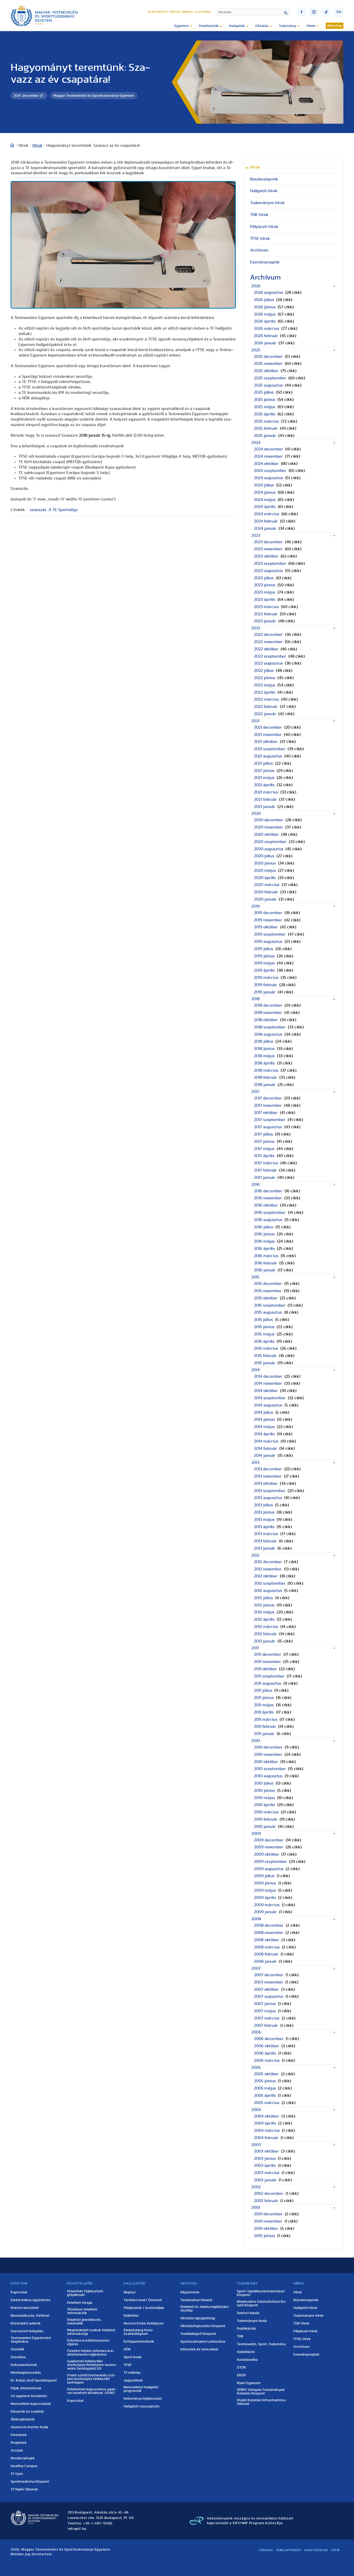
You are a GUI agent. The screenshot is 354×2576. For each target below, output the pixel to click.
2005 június (265, 2081)
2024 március (267, 514)
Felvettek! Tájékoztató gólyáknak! (85, 2293)
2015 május (264, 1334)
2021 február (265, 799)
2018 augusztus (268, 1034)
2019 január (265, 992)
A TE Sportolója (63, 510)
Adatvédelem (316, 2550)
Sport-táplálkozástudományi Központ (261, 2293)
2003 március (267, 2173)
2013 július (263, 1505)
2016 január (265, 1270)
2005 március (267, 2103)
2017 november (268, 1105)
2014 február (265, 1449)
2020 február (266, 892)
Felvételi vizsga (80, 2303)
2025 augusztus (268, 385)
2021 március (266, 792)
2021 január (265, 807)
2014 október (266, 1391)
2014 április (264, 1434)
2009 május (265, 1890)
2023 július (264, 578)
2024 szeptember (270, 471)
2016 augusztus (268, 1220)
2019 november (268, 920)
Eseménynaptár (265, 262)
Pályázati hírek (264, 227)
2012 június (264, 1605)
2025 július (264, 392)
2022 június (265, 678)
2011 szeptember (269, 1676)
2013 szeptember (270, 1491)
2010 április (264, 1805)
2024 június (265, 492)
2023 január (265, 621)
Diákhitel (131, 2316)
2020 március (267, 885)
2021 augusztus (268, 756)
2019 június (264, 956)
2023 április (265, 600)
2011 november (267, 1662)
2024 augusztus (268, 478)
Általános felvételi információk (82, 2311)
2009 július (264, 1876)
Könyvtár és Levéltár (27, 2412)
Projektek (19, 2443)
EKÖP (241, 2375)
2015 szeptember (270, 1305)
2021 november (268, 735)
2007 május (265, 2011)
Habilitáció (246, 2352)
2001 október (266, 2229)
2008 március (267, 1947)
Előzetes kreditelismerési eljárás (88, 2342)
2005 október (266, 2074)
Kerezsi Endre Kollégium (144, 2323)
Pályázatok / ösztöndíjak (144, 2308)
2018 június (264, 1049)
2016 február (265, 1263)
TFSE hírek (260, 239)
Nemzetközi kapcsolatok (31, 2404)
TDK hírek (259, 215)
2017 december (268, 1098)
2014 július (264, 1412)
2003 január (265, 2180)
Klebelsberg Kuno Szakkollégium (138, 2332)
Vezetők (17, 2349)
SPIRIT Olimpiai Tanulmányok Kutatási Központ (261, 2392)
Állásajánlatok (23, 2419)
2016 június (264, 1234)
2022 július (264, 671)
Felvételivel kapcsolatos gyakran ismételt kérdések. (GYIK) (92, 2391)
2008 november (269, 1933)
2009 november (269, 1847)
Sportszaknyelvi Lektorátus (203, 2342)
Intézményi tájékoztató (143, 2399)
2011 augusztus (268, 1683)
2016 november (268, 1198)
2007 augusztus (269, 1996)
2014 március (266, 1441)
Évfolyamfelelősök (139, 2342)
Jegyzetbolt (133, 2380)
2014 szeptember (270, 1398)
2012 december (268, 1562)
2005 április (265, 2095)
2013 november (268, 1476)
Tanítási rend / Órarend (143, 2300)
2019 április (264, 970)
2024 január (265, 528)
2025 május (265, 407)
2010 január (265, 1827)
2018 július (264, 1041)
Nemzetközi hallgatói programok (141, 2389)
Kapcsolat (19, 2292)
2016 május (264, 1241)
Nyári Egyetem (249, 2383)
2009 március (267, 1905)
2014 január (265, 1456)
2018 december (268, 1005)
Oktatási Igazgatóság (198, 2318)
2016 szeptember (270, 1213)
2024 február (266, 521)
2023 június (265, 585)
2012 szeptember (270, 1583)
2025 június (265, 400)
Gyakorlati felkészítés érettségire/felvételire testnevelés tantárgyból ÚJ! (92, 2365)
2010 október (266, 1762)
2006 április (265, 2053)
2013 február (265, 1541)
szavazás (38, 510)
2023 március (266, 607)
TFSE (128, 2365)
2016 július (264, 1227)
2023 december (268, 542)
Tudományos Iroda (252, 2321)
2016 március (266, 1256)
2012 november (268, 1569)
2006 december (269, 2039)
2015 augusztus (268, 1312)
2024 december (268, 449)
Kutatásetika (247, 2360)
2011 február (265, 1726)
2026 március (267, 329)
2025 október (266, 371)
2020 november (268, 827)
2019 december (268, 913)
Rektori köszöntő (25, 2308)
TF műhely (132, 2373)
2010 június (264, 1791)
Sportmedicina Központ (30, 2482)
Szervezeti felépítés (27, 2331)
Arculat (17, 2450)
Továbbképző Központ (198, 2334)
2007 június (265, 2004)
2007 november (268, 1982)
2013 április (264, 1527)
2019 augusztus (268, 942)
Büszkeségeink (264, 179)
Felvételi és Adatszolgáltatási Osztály (204, 2309)
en (339, 12)
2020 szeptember (270, 842)
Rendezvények (23, 2458)
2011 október (265, 1669)
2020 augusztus (269, 849)
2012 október (266, 1576)
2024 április (265, 507)
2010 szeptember (270, 1769)
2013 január (265, 1548)
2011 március (266, 1719)
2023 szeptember (270, 563)
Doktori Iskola (248, 2313)
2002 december (269, 2194)
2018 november (268, 1013)
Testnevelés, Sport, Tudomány (261, 2344)
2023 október (266, 556)
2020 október (266, 834)
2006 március (267, 2060)
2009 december (269, 1840)
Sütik (336, 2550)
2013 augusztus (268, 1498)
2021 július (263, 763)
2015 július (263, 1320)
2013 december (268, 1469)
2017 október (266, 1113)
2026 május (265, 314)
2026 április (265, 321)
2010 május (264, 1798)
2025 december (268, 357)
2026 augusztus (268, 293)
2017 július (263, 1134)
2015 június (264, 1327)
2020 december (269, 820)
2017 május (264, 1149)
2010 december (268, 1747)
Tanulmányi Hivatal (196, 2300)
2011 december (268, 1654)
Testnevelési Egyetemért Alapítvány (31, 2340)
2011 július (263, 1690)
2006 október (267, 2046)
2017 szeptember (270, 1120)
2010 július (264, 1783)
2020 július (264, 856)
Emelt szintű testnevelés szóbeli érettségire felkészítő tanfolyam (91, 2379)
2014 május (264, 1427)
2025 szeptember (270, 378)
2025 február (266, 428)
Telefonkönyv (158, 12)
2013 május (264, 1520)
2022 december (268, 635)
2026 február (266, 336)
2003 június (265, 2159)
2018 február (265, 1077)
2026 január (265, 343)
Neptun (175, 12)
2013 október (266, 1484)
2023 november (268, 549)
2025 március (266, 421)
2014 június (264, 1419)
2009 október (267, 1854)
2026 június (265, 307)
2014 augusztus (268, 1405)
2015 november (268, 1291)
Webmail (187, 12)
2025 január (265, 436)
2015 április (264, 1341)
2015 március (266, 1348)
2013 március (266, 1534)
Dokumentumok (24, 2365)
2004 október (267, 2116)
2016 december (268, 1191)
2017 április (264, 1156)
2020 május (265, 871)
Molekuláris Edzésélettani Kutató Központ (262, 2303)
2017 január (265, 1178)
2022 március (266, 699)
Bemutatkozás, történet (30, 2316)
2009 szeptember (270, 1862)
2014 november (268, 1383)
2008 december (269, 1925)
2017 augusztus (268, 1127)
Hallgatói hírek (264, 191)
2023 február (266, 614)
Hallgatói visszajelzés (142, 2406)
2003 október (266, 2151)
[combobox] (253, 12)
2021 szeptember (270, 749)
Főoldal (266, 2550)
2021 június (264, 771)
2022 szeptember (270, 656)
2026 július (264, 300)
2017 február (265, 1170)
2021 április (264, 785)
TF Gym (17, 2474)
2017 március (266, 1163)
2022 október (266, 649)
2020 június (265, 863)
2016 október (266, 1205)
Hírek (37, 145)
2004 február (266, 2138)
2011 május (264, 1705)
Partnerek (19, 2435)
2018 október (266, 1020)
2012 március (266, 1627)
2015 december (268, 1284)
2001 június (264, 2236)
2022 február (266, 707)
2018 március (266, 1070)
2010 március (266, 1812)
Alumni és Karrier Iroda (29, 2427)
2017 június (264, 1141)
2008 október (267, 1940)
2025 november (268, 364)
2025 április (265, 414)
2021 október (266, 742)
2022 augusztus (268, 663)
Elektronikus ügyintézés (31, 2300)
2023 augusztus (268, 571)
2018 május (264, 1056)
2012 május (264, 1612)
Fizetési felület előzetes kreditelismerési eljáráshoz (91, 2353)
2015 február (265, 1356)
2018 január (265, 1085)
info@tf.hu (77, 2529)
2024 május (265, 500)
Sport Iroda (133, 2357)
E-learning (203, 12)
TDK (240, 2336)
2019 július (264, 949)
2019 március (266, 978)
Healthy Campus (24, 2466)
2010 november (268, 1755)
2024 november (268, 456)
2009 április (265, 1898)
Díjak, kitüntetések (26, 2388)
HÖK (127, 2349)
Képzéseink (190, 2292)
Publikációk (246, 2329)
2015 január (265, 1363)
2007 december (269, 1975)
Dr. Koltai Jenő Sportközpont (34, 2380)
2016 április (264, 1249)
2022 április (265, 692)
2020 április (265, 878)
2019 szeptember (270, 934)
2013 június (264, 1512)
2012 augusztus (268, 1591)
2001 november (268, 2221)
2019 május (264, 963)
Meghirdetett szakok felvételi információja (91, 2332)
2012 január (265, 1641)
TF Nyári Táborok (24, 2489)
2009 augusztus (269, 1869)
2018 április (264, 1063)
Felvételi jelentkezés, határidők (84, 2322)
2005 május (265, 2088)
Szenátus (18, 2357)
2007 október (266, 1989)
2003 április (265, 2166)
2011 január (264, 1734)
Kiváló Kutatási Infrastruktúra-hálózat (262, 2402)
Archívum (259, 250)
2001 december (268, 2214)
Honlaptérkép (289, 2550)
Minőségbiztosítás (26, 2373)
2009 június (265, 1883)
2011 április (264, 1712)
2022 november (268, 642)
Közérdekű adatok (26, 2323)
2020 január (265, 899)
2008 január (265, 1961)
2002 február (266, 2201)
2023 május (265, 592)
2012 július (263, 1598)
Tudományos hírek (267, 203)
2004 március (267, 2131)
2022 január (265, 714)
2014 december (268, 1376)
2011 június (264, 1698)
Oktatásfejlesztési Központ (203, 2326)
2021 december (268, 727)
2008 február (266, 1954)
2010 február (266, 1819)
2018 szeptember (270, 1027)
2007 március (267, 2018)
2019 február (265, 985)
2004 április (265, 2123)
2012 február (265, 1634)
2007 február (266, 2025)
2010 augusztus (268, 1776)
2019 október (266, 927)
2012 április (264, 1619)
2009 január (265, 1912)
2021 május (264, 778)
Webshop (335, 26)
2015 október (266, 1298)
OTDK (242, 2368)
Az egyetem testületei (29, 2396)
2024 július (264, 485)
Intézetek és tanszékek (199, 2349)
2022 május (265, 685)
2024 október (266, 464)
